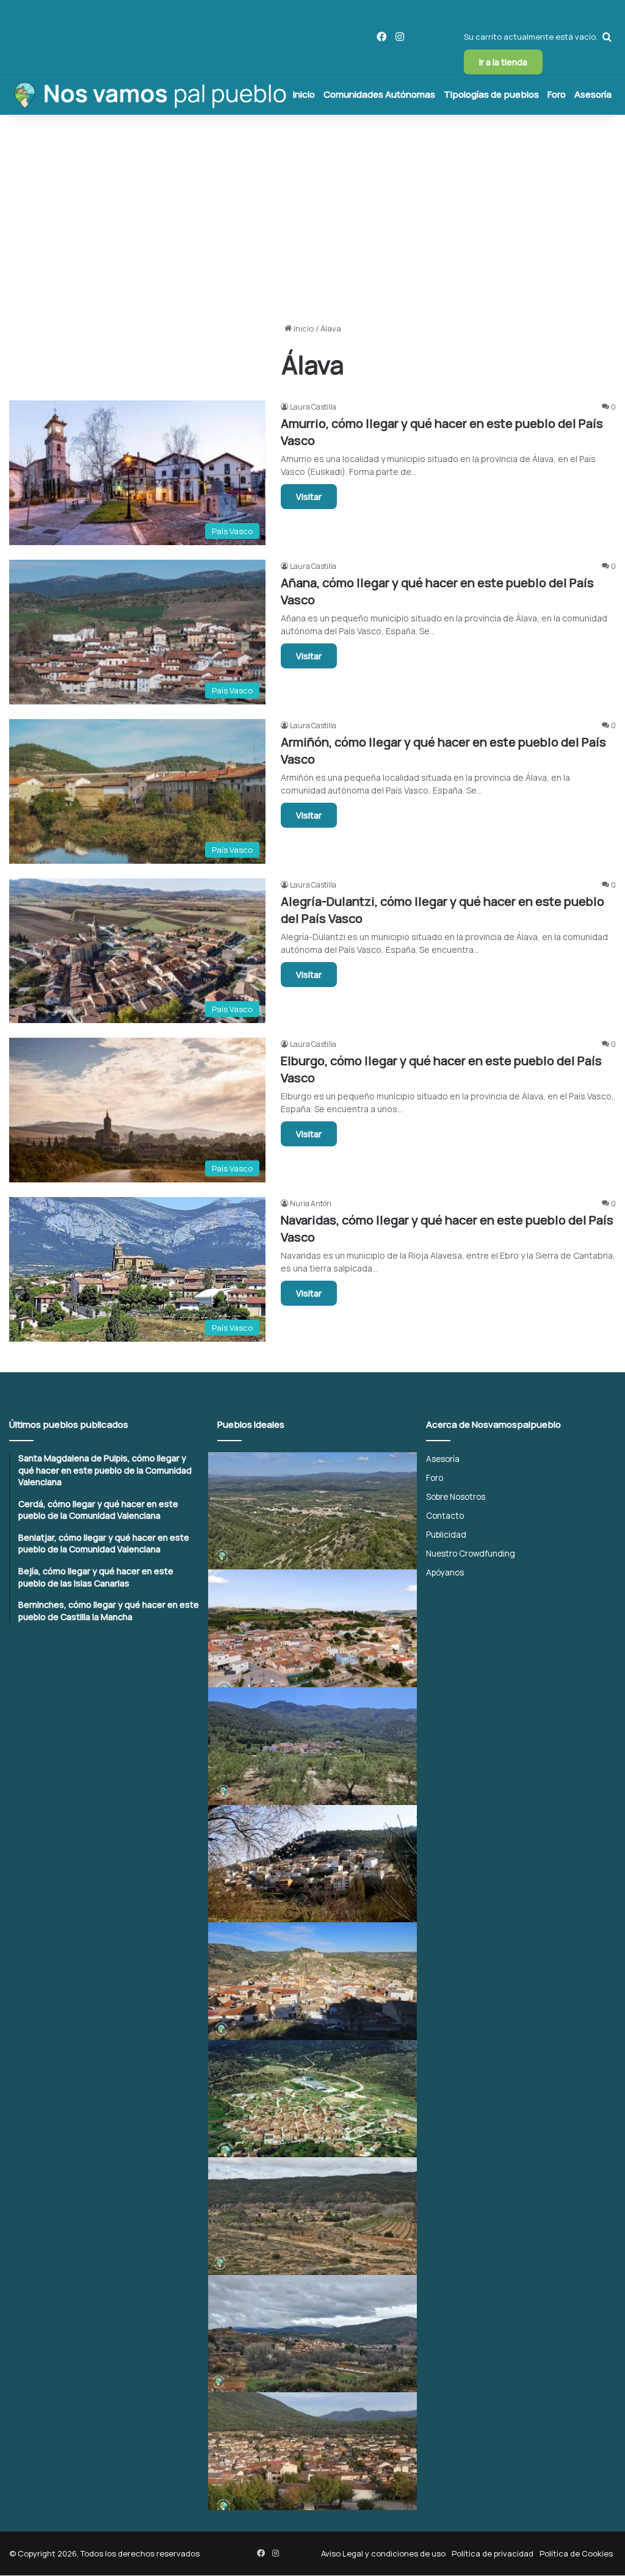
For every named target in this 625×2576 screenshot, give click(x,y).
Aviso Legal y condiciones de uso (383, 2553)
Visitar (309, 497)
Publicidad (446, 1534)
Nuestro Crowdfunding (471, 1553)
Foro (557, 94)
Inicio (304, 94)
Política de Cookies (576, 2553)
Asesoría (593, 94)
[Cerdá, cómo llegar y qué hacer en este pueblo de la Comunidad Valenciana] (312, 1628)
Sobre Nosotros (456, 1496)
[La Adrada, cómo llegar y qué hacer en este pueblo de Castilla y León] (312, 2451)
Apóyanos (445, 1572)
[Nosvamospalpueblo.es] (149, 95)
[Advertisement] (312, 219)
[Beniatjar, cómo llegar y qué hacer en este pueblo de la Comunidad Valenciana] (312, 1746)
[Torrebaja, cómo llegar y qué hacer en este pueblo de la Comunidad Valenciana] (312, 2334)
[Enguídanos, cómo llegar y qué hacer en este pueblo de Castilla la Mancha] (312, 1981)
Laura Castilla (313, 407)
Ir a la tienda (503, 62)
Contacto (445, 1515)
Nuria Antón (311, 1203)
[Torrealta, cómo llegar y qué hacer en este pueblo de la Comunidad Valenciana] (312, 2216)
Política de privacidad (493, 2553)
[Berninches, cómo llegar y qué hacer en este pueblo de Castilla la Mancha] (312, 1864)
